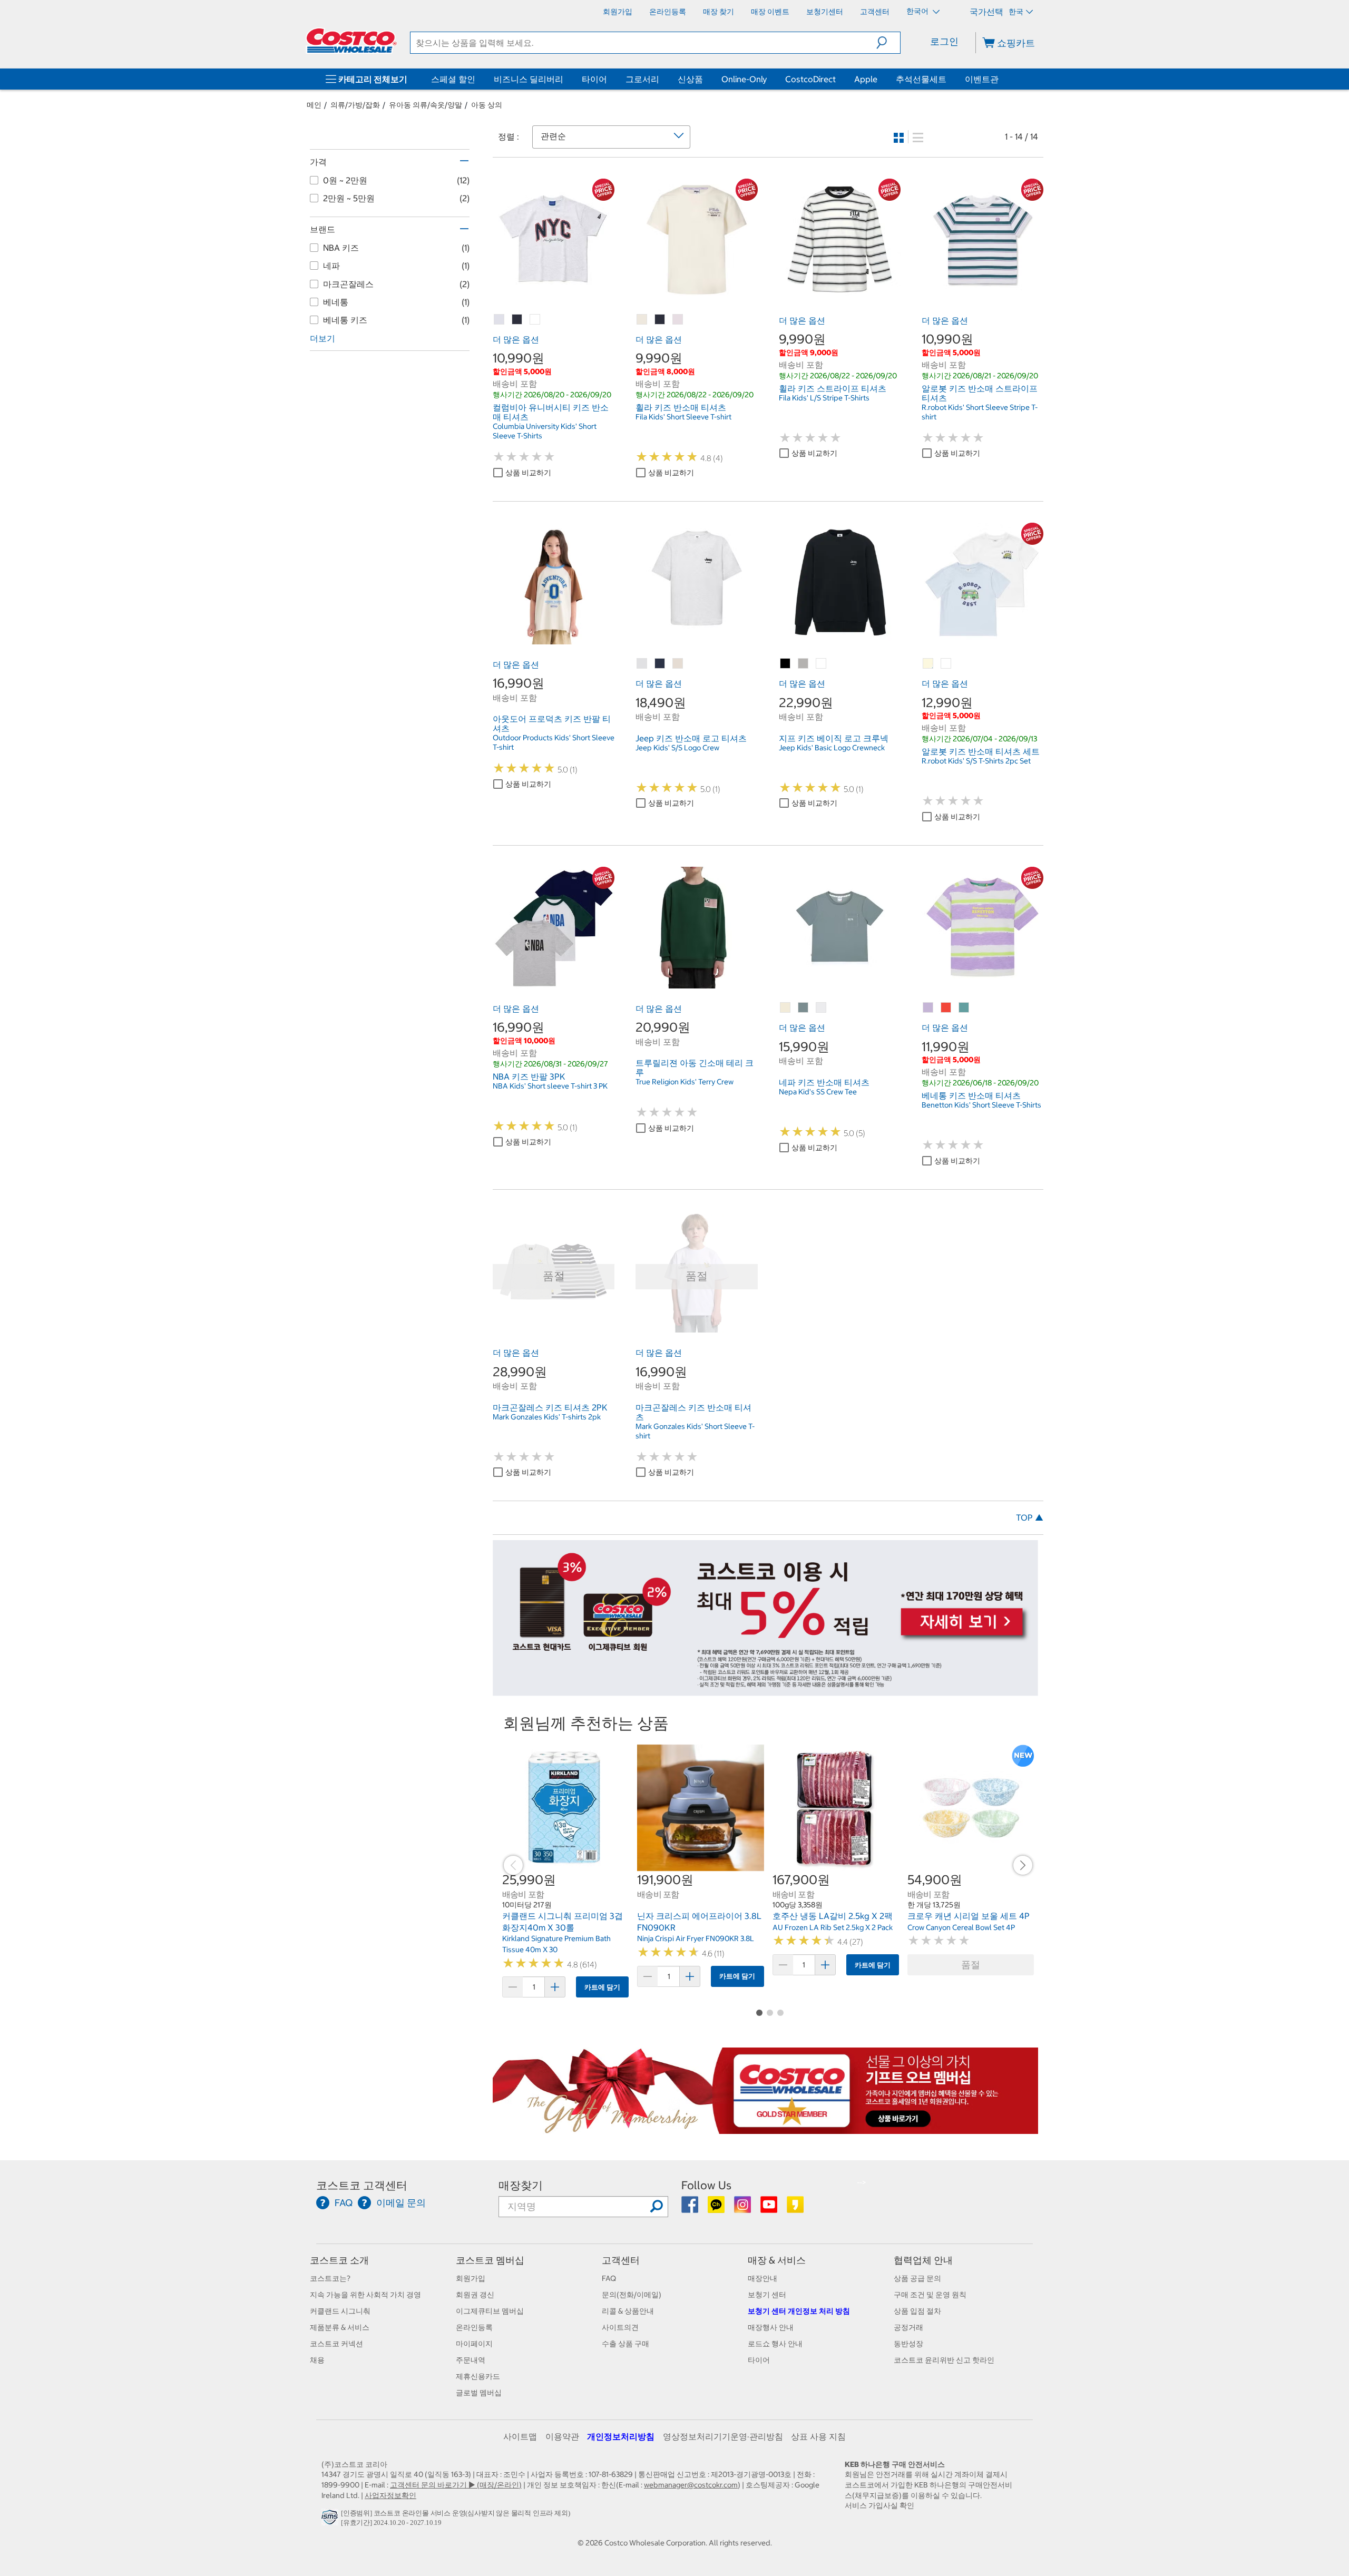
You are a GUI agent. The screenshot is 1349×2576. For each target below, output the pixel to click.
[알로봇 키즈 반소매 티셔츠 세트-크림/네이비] (928, 664)
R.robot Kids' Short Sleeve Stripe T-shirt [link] (980, 412)
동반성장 (908, 2344)
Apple (866, 79)
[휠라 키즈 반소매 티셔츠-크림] (642, 320)
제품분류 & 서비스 (340, 2327)
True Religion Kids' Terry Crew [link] (685, 1082)
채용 (317, 2360)
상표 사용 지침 (818, 2436)
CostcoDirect (810, 79)
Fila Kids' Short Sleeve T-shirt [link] (683, 417)
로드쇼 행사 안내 (775, 2344)
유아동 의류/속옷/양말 (426, 105)
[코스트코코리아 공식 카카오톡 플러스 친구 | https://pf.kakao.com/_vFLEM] (717, 2208)
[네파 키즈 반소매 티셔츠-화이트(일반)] (822, 1008)
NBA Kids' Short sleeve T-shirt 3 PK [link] (550, 1086)
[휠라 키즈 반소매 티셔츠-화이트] (678, 320)
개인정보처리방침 (621, 2436)
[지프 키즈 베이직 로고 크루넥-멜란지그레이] (804, 664)
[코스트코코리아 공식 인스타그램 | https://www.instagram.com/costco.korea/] (743, 2208)
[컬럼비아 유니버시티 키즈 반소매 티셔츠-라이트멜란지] (500, 320)
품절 (971, 1965)
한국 (1016, 12)
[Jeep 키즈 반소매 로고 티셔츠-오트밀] (678, 664)
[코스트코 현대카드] (765, 1690)
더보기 (322, 338)
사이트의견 (620, 2327)
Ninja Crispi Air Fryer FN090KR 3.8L (696, 1938)
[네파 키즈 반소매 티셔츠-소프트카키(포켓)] (804, 1008)
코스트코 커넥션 (336, 2344)
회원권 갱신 (475, 2295)
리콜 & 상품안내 (628, 2311)
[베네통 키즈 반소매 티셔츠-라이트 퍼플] (928, 1008)
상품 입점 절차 (917, 2311)
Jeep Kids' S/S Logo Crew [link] (677, 748)
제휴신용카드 (478, 2376)
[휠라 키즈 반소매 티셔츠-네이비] (660, 320)
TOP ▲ (1030, 1517)
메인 (314, 105)
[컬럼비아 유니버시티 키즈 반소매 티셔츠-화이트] (535, 320)
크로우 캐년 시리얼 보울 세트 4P (969, 1916)
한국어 (918, 11)
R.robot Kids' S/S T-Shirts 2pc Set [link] (976, 761)
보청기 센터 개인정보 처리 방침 (799, 2311)
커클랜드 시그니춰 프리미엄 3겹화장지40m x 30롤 (563, 1922)
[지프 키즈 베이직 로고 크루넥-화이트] (822, 664)
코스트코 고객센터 (362, 2185)
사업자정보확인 (390, 2495)
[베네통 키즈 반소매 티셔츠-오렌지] (946, 1008)
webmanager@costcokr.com (691, 2485)
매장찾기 (521, 2185)
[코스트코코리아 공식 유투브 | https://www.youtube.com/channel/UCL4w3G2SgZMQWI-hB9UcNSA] (770, 2208)
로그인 (944, 41)
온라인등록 (474, 2327)
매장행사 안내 (771, 2327)
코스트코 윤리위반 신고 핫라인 (944, 2360)
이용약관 (562, 2436)
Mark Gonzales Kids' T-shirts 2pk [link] (547, 1417)
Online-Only (744, 79)
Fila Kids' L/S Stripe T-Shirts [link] (824, 398)
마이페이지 (474, 2344)
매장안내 (763, 2278)
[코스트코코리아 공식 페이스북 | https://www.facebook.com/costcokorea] (691, 2208)
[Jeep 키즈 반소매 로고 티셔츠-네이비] (660, 664)
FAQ (609, 2278)
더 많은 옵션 (516, 339)
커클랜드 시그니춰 (340, 2311)
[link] (554, 295)
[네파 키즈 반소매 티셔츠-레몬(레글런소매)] (786, 1008)
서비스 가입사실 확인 (879, 2505)
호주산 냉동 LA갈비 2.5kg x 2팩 (833, 1916)
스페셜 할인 (453, 79)
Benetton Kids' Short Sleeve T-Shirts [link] (981, 1105)
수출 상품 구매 (625, 2344)
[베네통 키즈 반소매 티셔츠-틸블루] (964, 1008)
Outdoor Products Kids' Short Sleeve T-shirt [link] (554, 742)
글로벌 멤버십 (479, 2393)
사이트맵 (520, 2436)
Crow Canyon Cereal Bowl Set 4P (961, 1927)
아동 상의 (487, 105)
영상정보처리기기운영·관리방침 (723, 2436)
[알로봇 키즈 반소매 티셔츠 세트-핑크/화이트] (946, 664)
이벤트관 (982, 79)
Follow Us (706, 2185)
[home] (351, 41)
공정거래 (908, 2327)
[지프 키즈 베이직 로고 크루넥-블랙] (786, 664)
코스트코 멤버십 (490, 2260)
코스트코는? (330, 2278)
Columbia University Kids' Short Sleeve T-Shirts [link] (545, 431)
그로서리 (642, 79)
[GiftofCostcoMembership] (765, 2128)
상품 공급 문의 (917, 2278)
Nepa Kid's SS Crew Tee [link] (818, 1092)
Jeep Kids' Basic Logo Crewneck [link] (832, 748)
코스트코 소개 (339, 2260)
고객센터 (621, 2260)
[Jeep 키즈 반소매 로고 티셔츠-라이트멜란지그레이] (642, 664)
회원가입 (471, 2278)
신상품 (690, 79)
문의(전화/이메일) (632, 2295)
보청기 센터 (767, 2295)
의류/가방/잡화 (355, 105)
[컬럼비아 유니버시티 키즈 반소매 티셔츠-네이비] (517, 320)
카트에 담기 (602, 1987)
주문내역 (471, 2360)
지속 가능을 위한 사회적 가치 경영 (365, 2295)
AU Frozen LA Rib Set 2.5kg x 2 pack (833, 1927)
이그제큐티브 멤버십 (490, 2311)
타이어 (594, 79)
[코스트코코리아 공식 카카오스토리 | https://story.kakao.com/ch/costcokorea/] (795, 2208)
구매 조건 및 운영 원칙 (930, 2295)
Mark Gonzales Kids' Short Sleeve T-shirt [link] (695, 1431)
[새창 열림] (331, 2520)
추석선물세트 (921, 79)
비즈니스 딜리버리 (529, 79)
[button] (888, 43)
